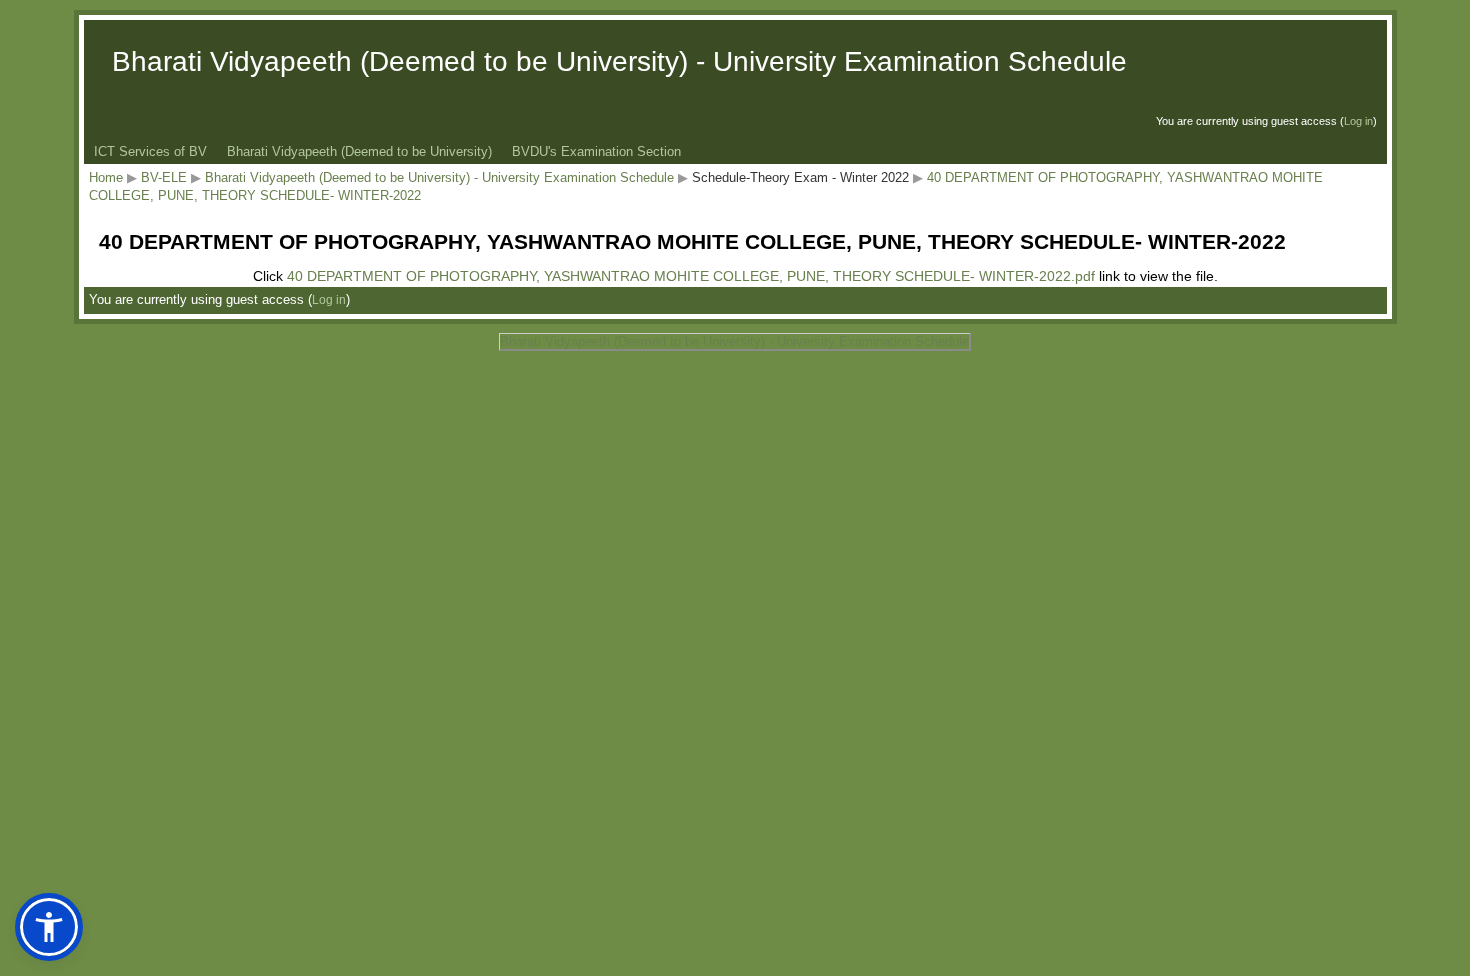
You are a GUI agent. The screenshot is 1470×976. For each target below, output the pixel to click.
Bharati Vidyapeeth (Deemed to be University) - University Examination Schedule (439, 177)
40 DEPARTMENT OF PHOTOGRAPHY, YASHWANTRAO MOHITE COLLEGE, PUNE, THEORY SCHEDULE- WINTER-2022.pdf (691, 276)
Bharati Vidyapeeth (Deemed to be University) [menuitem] (359, 151)
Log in (1358, 121)
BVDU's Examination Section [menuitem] (596, 151)
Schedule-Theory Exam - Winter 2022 (800, 177)
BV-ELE (164, 177)
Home (106, 177)
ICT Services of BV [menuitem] (150, 151)
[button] (49, 927)
